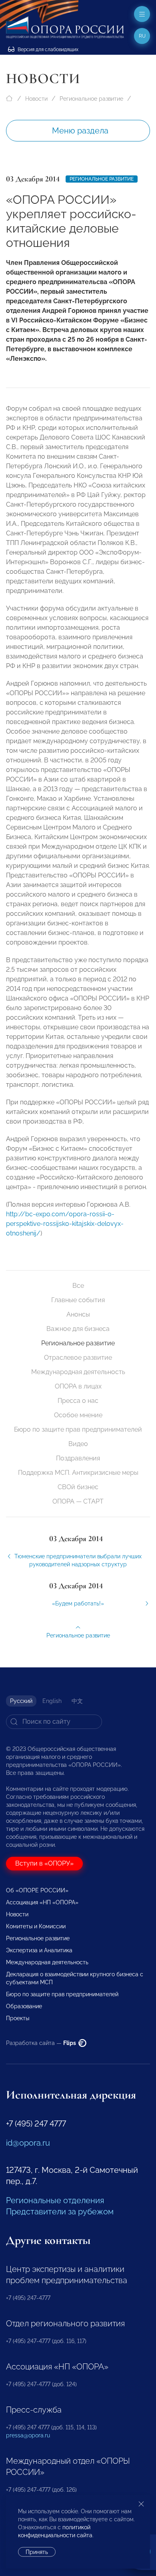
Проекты (18, 2018)
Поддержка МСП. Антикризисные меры (78, 1473)
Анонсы (78, 1314)
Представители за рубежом (60, 2212)
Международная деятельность (78, 1372)
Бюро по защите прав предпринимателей (78, 1429)
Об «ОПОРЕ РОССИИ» (37, 1890)
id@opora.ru (28, 2143)
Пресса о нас (78, 1401)
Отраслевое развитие (78, 1358)
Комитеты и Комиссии (36, 1926)
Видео (78, 1444)
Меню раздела (80, 131)
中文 (77, 1701)
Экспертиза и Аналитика (39, 1950)
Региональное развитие (91, 99)
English (52, 1701)
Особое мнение (78, 1415)
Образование (24, 2006)
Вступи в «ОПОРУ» (44, 1863)
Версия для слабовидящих (47, 50)
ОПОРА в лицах (78, 1386)
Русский (21, 1701)
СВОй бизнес (78, 1487)
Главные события (78, 1300)
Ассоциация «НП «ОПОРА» (42, 1902)
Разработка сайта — (42, 2043)
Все (78, 1286)
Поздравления (78, 1458)
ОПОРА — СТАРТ (78, 1501)
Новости (36, 99)
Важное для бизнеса (78, 1329)
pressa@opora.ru (28, 2435)
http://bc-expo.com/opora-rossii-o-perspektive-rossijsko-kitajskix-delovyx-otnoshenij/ (65, 1224)
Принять (37, 2552)
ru (142, 36)
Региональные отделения (55, 2200)
